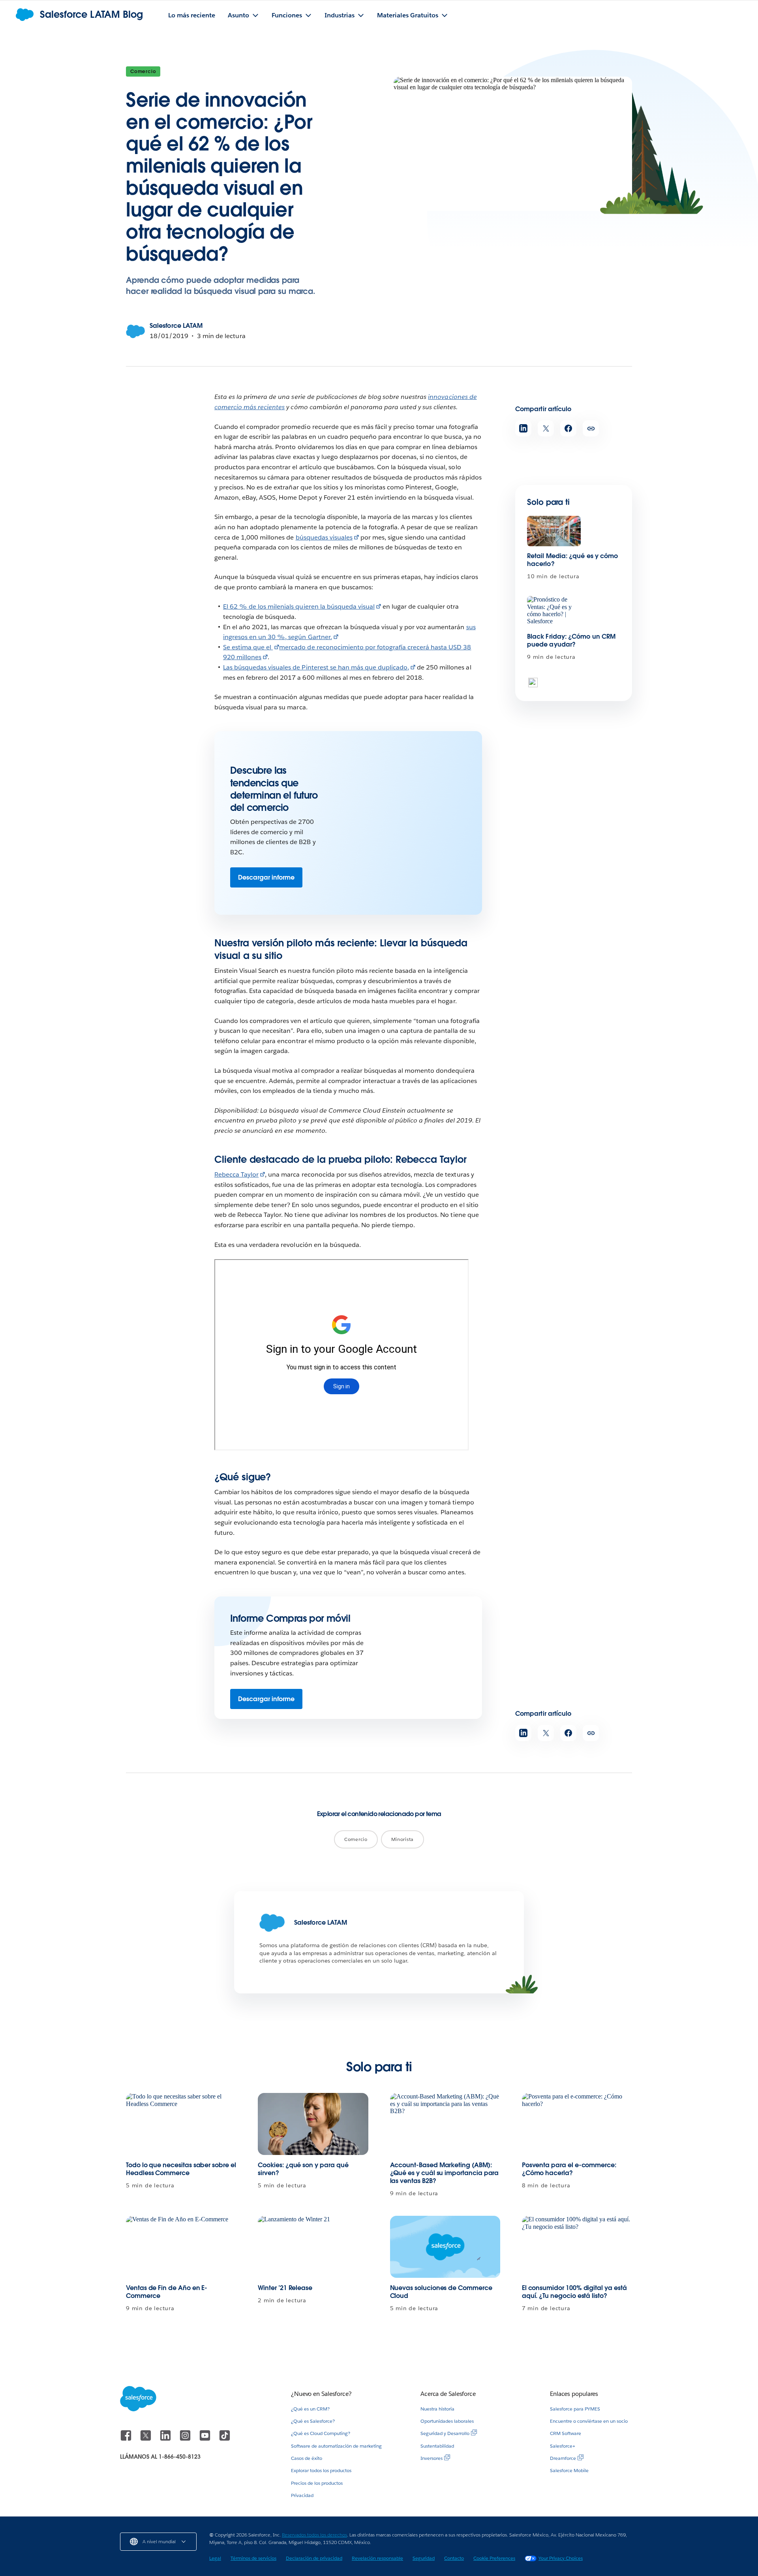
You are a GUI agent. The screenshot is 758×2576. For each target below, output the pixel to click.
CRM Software (566, 2433)
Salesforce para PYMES (575, 2409)
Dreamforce (563, 2458)
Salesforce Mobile (569, 2470)
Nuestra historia (437, 2409)
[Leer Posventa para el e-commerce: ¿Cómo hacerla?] (577, 2124)
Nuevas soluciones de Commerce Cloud (441, 2292)
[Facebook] (127, 2439)
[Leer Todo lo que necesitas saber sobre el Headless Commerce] (181, 2124)
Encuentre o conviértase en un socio (589, 2421)
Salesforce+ (563, 2446)
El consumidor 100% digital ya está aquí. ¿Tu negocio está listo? (574, 2292)
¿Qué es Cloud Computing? (321, 2433)
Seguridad (424, 2558)
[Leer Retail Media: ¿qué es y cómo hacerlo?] (554, 531)
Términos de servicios (253, 2558)
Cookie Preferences (494, 2558)
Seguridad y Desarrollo (445, 2433)
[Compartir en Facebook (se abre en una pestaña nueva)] (568, 428)
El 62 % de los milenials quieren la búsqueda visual (299, 606)
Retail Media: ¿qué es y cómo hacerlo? (572, 560)
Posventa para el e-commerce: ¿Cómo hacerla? (569, 2169)
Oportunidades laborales (447, 2421)
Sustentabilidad (437, 2446)
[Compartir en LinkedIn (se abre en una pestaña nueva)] (523, 428)
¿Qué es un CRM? (310, 2409)
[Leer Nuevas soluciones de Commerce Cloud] (445, 2247)
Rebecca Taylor (236, 1174)
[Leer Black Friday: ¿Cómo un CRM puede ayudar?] (554, 611)
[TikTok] (225, 2439)
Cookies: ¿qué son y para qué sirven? (303, 2169)
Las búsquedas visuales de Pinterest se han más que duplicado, (316, 667)
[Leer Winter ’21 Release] (313, 2247)
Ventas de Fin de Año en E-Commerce (167, 2292)
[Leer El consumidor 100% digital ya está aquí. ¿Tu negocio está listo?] (577, 2247)
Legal (215, 2558)
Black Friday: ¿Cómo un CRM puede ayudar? (571, 640)
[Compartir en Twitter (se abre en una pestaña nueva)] (546, 428)
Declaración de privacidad (314, 2558)
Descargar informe (266, 877)
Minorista (402, 1839)
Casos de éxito (307, 2458)
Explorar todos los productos (321, 2470)
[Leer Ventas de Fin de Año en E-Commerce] (181, 2247)
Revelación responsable (377, 2558)
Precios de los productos (317, 2483)
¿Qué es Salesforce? (313, 2421)
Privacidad (302, 2495)
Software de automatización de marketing (336, 2446)
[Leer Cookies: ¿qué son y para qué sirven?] (313, 2124)
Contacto (454, 2558)
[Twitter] (146, 2439)
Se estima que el (248, 647)
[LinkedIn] (166, 2439)
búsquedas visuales (324, 537)
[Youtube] (206, 2439)
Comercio (143, 71)
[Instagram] (186, 2439)
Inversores (432, 2458)
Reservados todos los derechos (314, 2535)
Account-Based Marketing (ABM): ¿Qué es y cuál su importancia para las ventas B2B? (445, 2173)
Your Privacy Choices (561, 2558)
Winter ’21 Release (285, 2288)
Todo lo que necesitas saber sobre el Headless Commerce (181, 2169)
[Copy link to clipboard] (591, 428)
